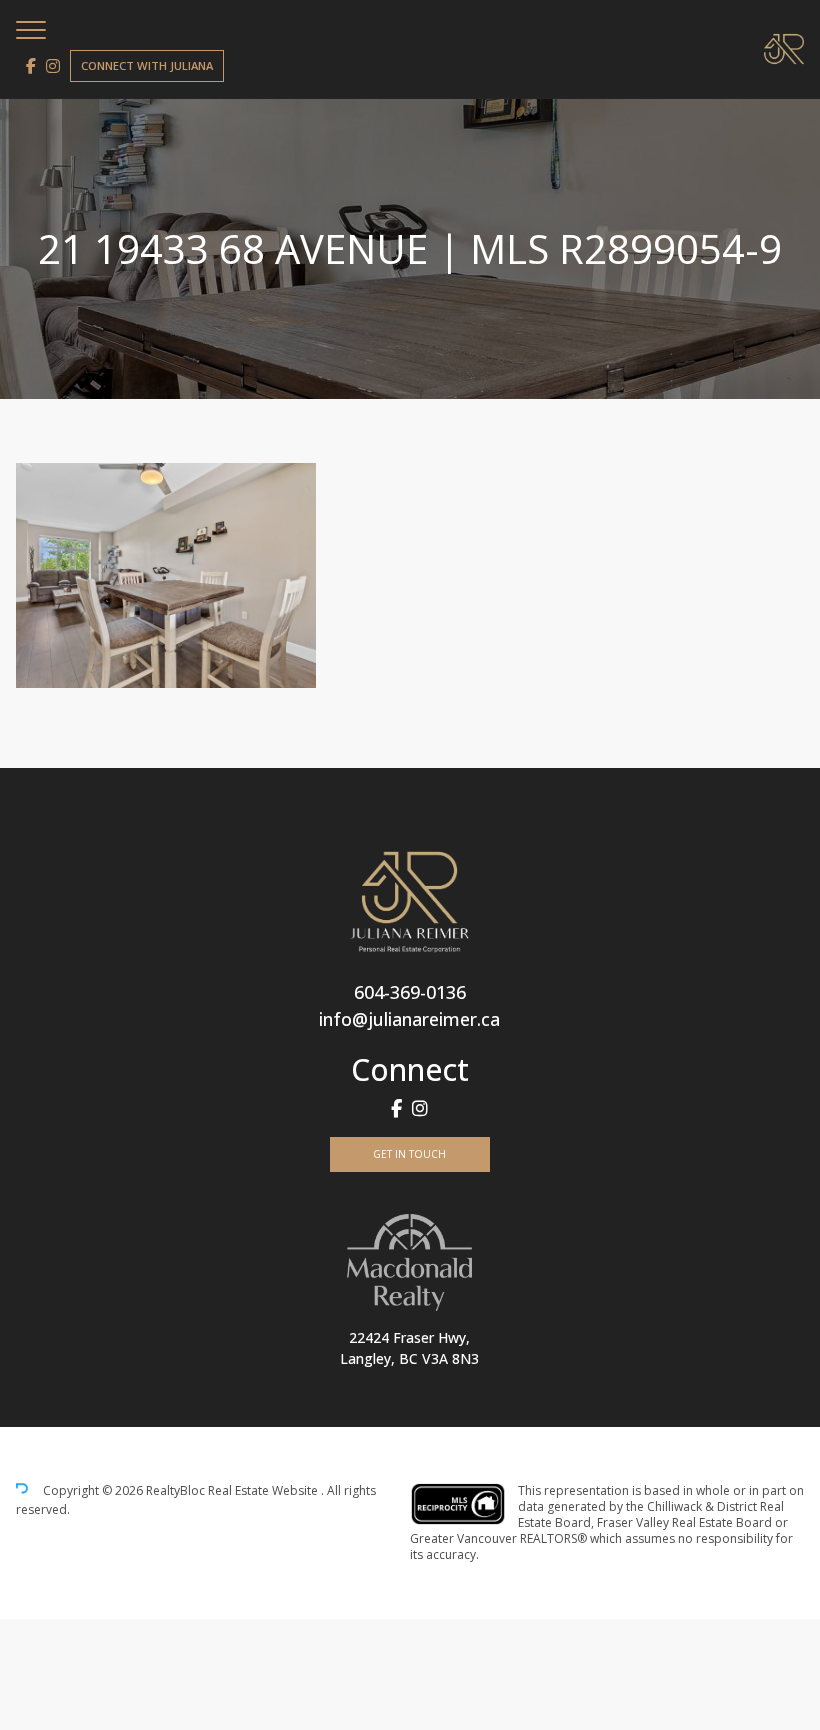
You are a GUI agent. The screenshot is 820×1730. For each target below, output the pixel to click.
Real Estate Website (264, 1491)
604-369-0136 (410, 992)
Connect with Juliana (147, 65)
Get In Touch (409, 1154)
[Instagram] (53, 66)
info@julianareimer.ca (409, 1019)
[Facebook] (31, 66)
